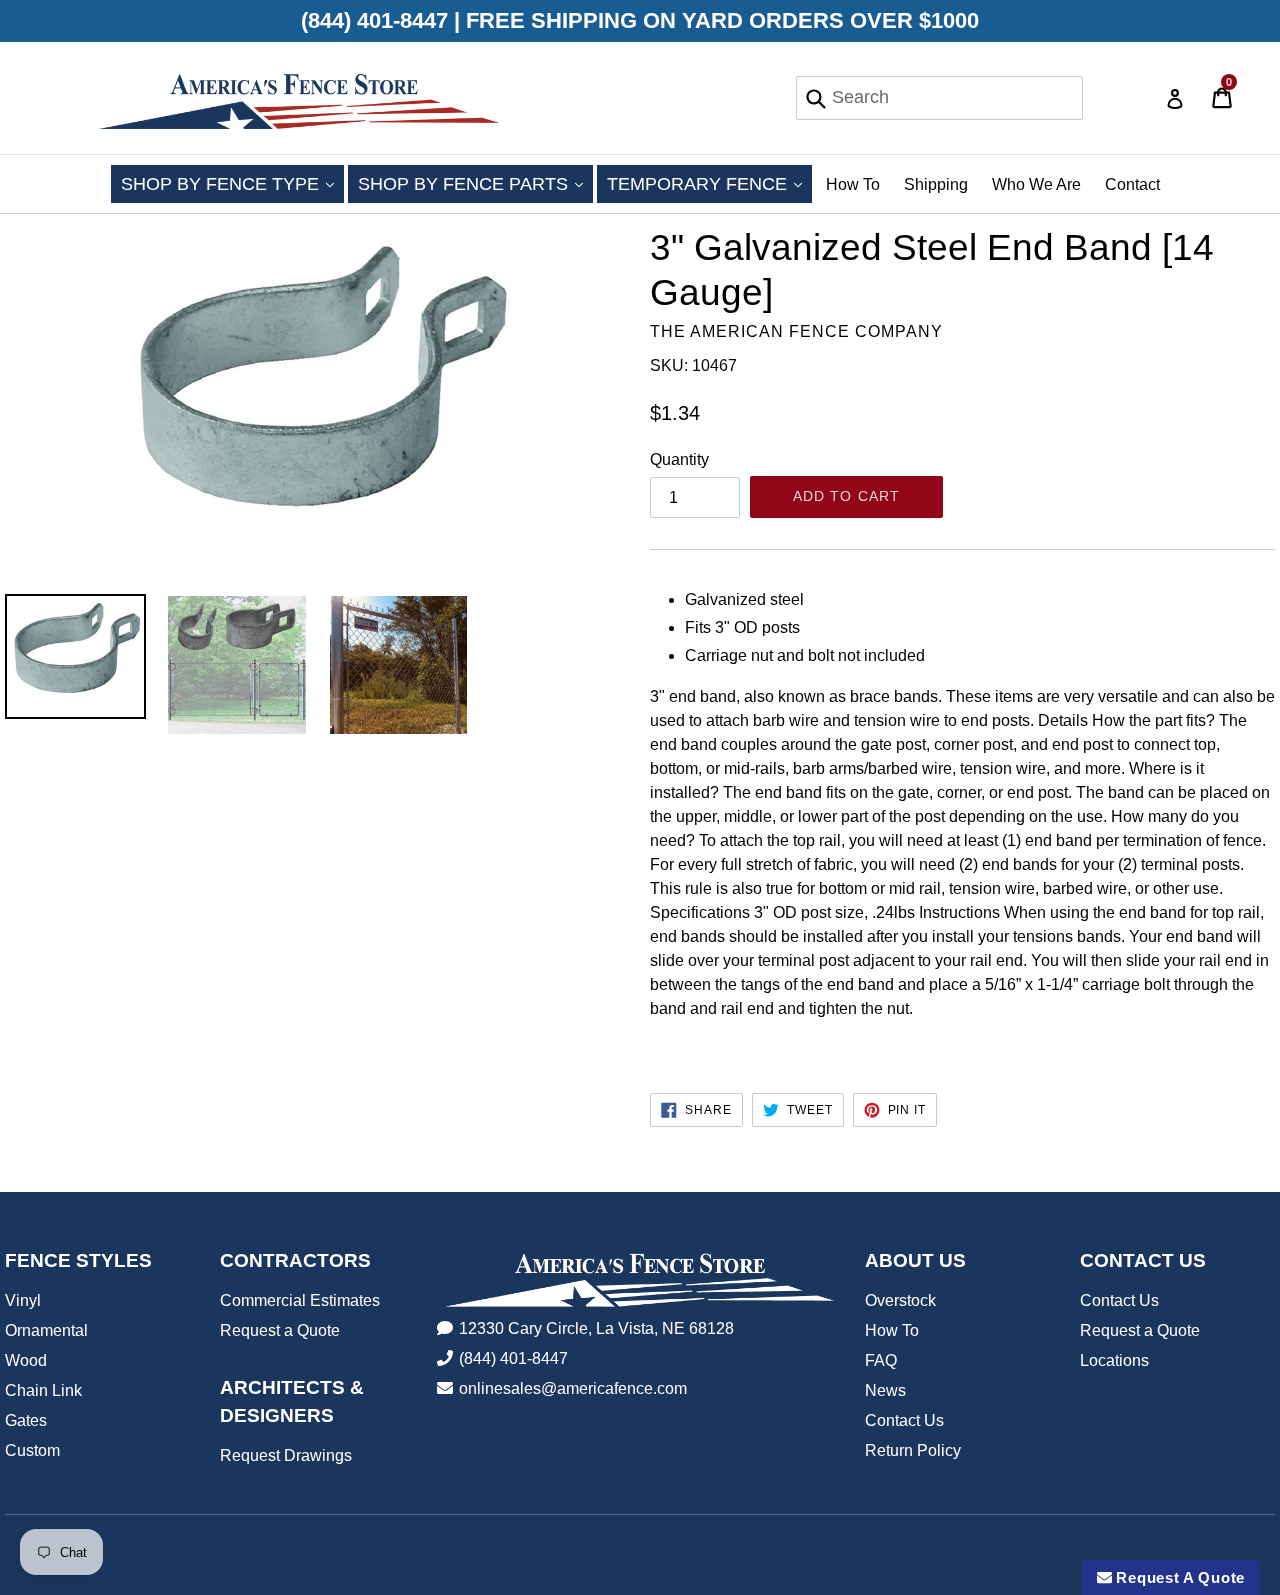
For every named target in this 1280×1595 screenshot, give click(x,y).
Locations (1114, 1360)
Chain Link (43, 1390)
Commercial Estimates (300, 1300)
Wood (26, 1360)
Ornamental (46, 1330)
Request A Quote (1178, 1577)
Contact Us (904, 1420)
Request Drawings (286, 1455)
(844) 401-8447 (513, 1358)
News (885, 1390)
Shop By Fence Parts (475, 183)
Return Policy (913, 1450)
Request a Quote (280, 1330)
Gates (26, 1420)
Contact (1132, 184)
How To (853, 184)
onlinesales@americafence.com (573, 1388)
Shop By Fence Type (232, 183)
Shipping (936, 184)
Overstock (900, 1300)
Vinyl (23, 1300)
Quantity (679, 459)
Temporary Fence (709, 183)
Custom (32, 1450)
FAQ (881, 1360)
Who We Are (1036, 184)
